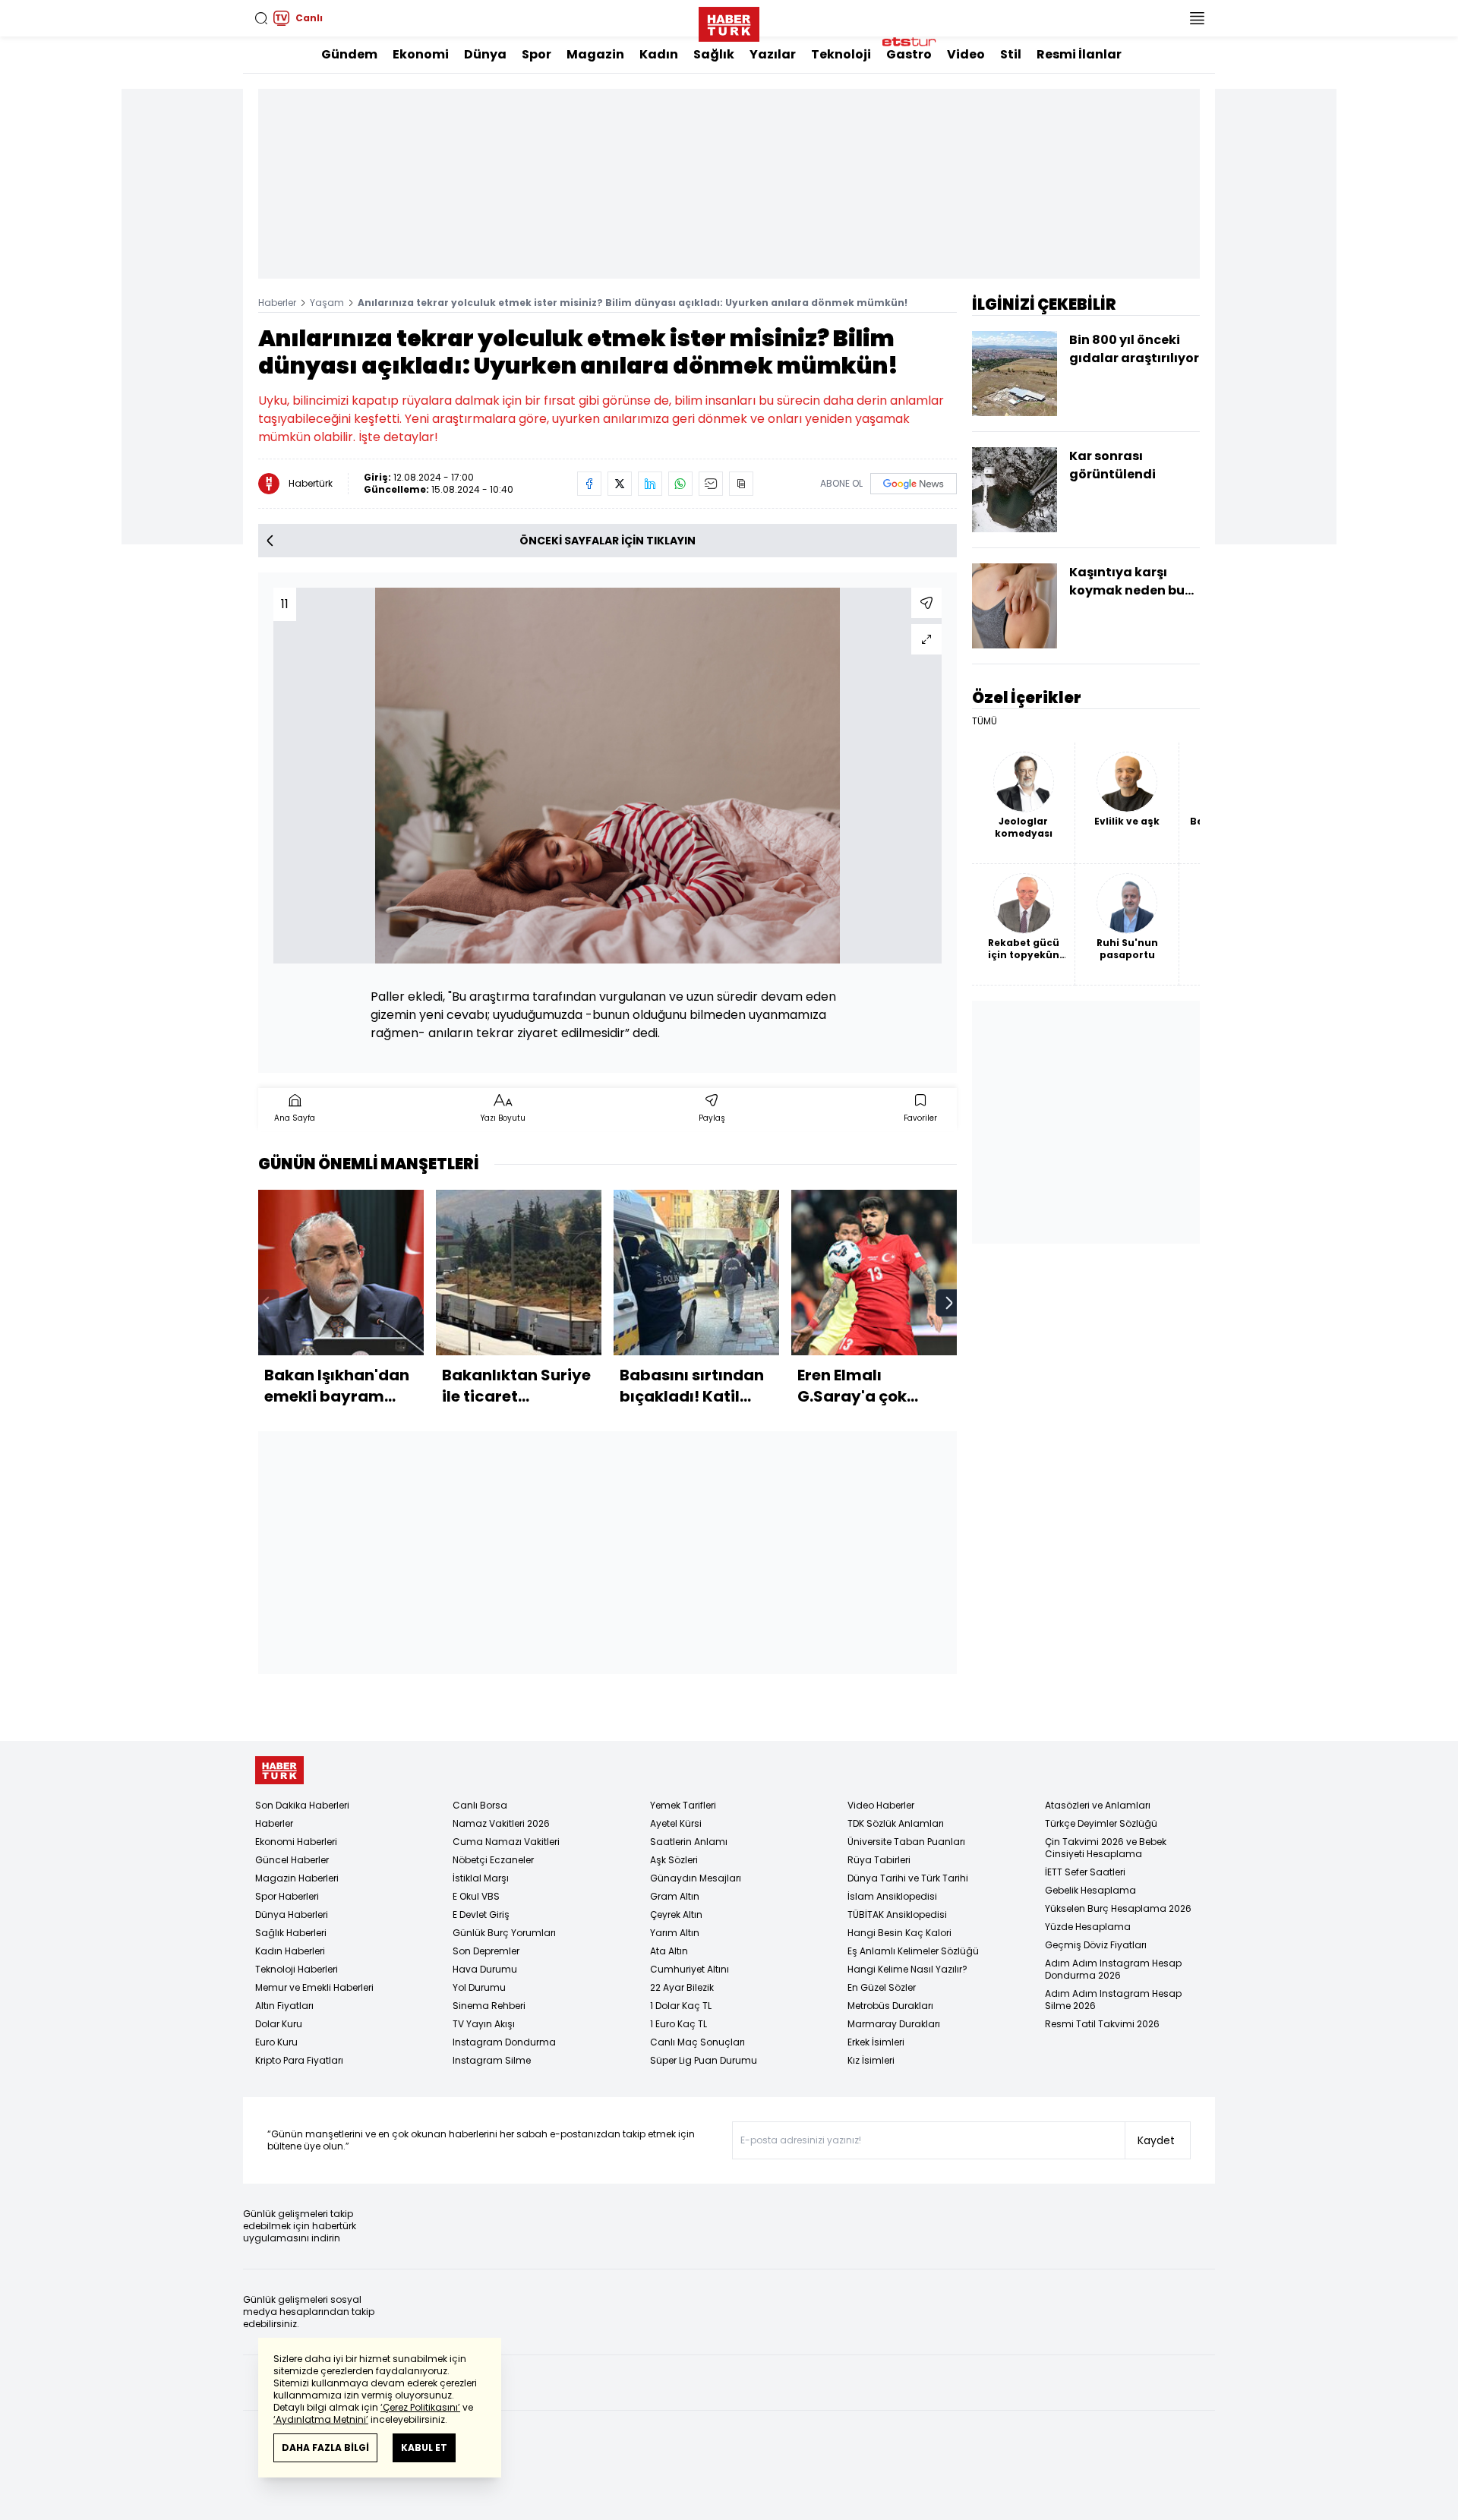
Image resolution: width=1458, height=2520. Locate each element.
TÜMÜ (985, 721)
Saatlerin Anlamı (689, 1842)
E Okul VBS (476, 1896)
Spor (536, 54)
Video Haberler (881, 1805)
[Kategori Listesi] (1197, 18)
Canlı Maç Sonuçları (697, 2042)
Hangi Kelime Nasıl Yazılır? (907, 1969)
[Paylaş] (926, 603)
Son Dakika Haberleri (302, 1805)
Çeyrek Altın (676, 1914)
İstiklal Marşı (481, 1878)
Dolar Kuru (279, 2024)
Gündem (349, 54)
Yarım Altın (675, 1933)
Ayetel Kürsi (676, 1823)
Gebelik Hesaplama (1090, 1890)
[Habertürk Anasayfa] (729, 21)
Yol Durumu (479, 1987)
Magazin (595, 54)
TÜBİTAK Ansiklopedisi (897, 1914)
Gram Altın (675, 1896)
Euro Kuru (276, 2042)
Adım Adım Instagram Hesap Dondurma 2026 (1113, 1969)
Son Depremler (486, 1951)
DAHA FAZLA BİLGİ (325, 2447)
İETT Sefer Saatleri (1085, 1872)
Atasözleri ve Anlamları (1098, 1805)
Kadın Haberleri (290, 1951)
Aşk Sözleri (674, 1860)
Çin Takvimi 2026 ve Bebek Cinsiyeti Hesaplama (1106, 1848)
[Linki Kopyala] (741, 484)
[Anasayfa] (279, 1770)
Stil (1011, 54)
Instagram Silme (492, 2060)
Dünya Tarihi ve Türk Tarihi (908, 1878)
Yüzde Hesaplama (1088, 1927)
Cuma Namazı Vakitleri (506, 1842)
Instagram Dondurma (504, 2042)
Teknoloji (841, 54)
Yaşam (327, 303)
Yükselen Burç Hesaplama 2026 (1118, 1908)
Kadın (659, 54)
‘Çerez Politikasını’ (420, 2407)
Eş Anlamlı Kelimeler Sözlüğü (913, 1951)
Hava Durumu (485, 1969)
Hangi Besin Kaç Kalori (899, 1933)
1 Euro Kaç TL (679, 2024)
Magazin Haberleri (297, 1878)
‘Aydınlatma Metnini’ (321, 2419)
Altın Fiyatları (284, 2006)
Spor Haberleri (287, 1896)
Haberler (277, 303)
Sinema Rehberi (489, 2006)
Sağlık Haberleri (291, 1933)
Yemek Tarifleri (683, 1805)
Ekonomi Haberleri (296, 1842)
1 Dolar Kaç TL (681, 2006)
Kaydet (1156, 2140)
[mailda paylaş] (711, 484)
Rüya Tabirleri (879, 1860)
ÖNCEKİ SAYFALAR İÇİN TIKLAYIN (607, 541)
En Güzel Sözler (882, 1987)
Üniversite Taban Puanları (906, 1842)
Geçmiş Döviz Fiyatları (1096, 1945)
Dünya (485, 54)
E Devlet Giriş (481, 1914)
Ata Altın (669, 1951)
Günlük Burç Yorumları (504, 1933)
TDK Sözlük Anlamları (896, 1823)
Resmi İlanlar (1079, 54)
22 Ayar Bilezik (682, 1987)
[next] (949, 1303)
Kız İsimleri (871, 2060)
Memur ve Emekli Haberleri (314, 1987)
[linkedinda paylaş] (650, 484)
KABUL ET (424, 2447)
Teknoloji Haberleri (297, 1969)
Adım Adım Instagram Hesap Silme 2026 (1113, 2000)
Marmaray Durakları (894, 2024)
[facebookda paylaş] (589, 484)
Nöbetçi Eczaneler (493, 1860)
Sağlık (714, 54)
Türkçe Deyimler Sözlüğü (1101, 1823)
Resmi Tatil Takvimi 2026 (1102, 2024)
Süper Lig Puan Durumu (704, 2060)
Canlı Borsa (480, 1805)
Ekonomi (421, 54)
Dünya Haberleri (292, 1914)
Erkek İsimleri (876, 2042)
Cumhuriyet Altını (690, 1969)
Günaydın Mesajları (696, 1878)
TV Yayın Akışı (484, 2024)
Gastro (909, 54)
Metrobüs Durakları (890, 2006)
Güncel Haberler (292, 1860)
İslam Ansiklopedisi (892, 1896)
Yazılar (773, 54)
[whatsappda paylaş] (680, 484)
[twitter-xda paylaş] (620, 484)
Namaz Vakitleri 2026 (501, 1823)
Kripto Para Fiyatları (299, 2060)
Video (966, 54)
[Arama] (261, 18)
